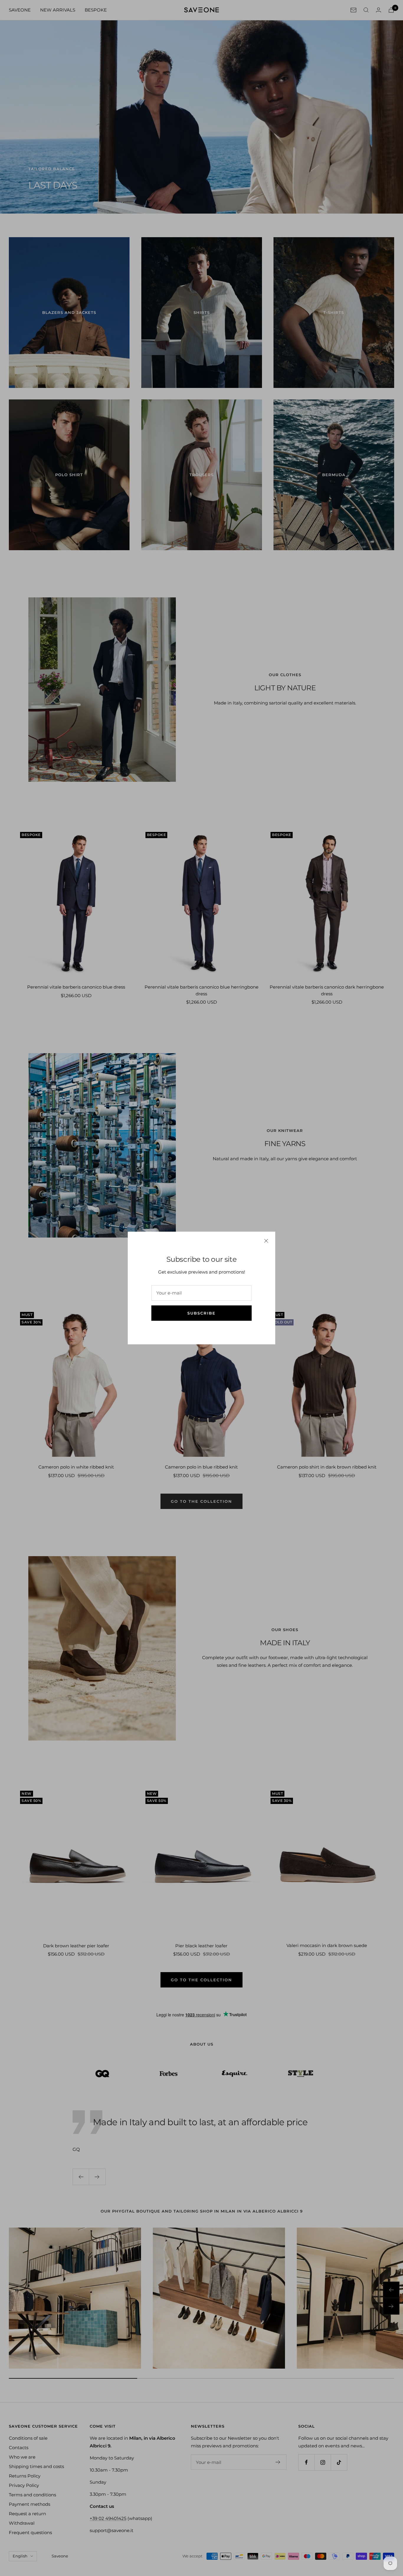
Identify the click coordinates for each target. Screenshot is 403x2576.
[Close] (266, 1241)
